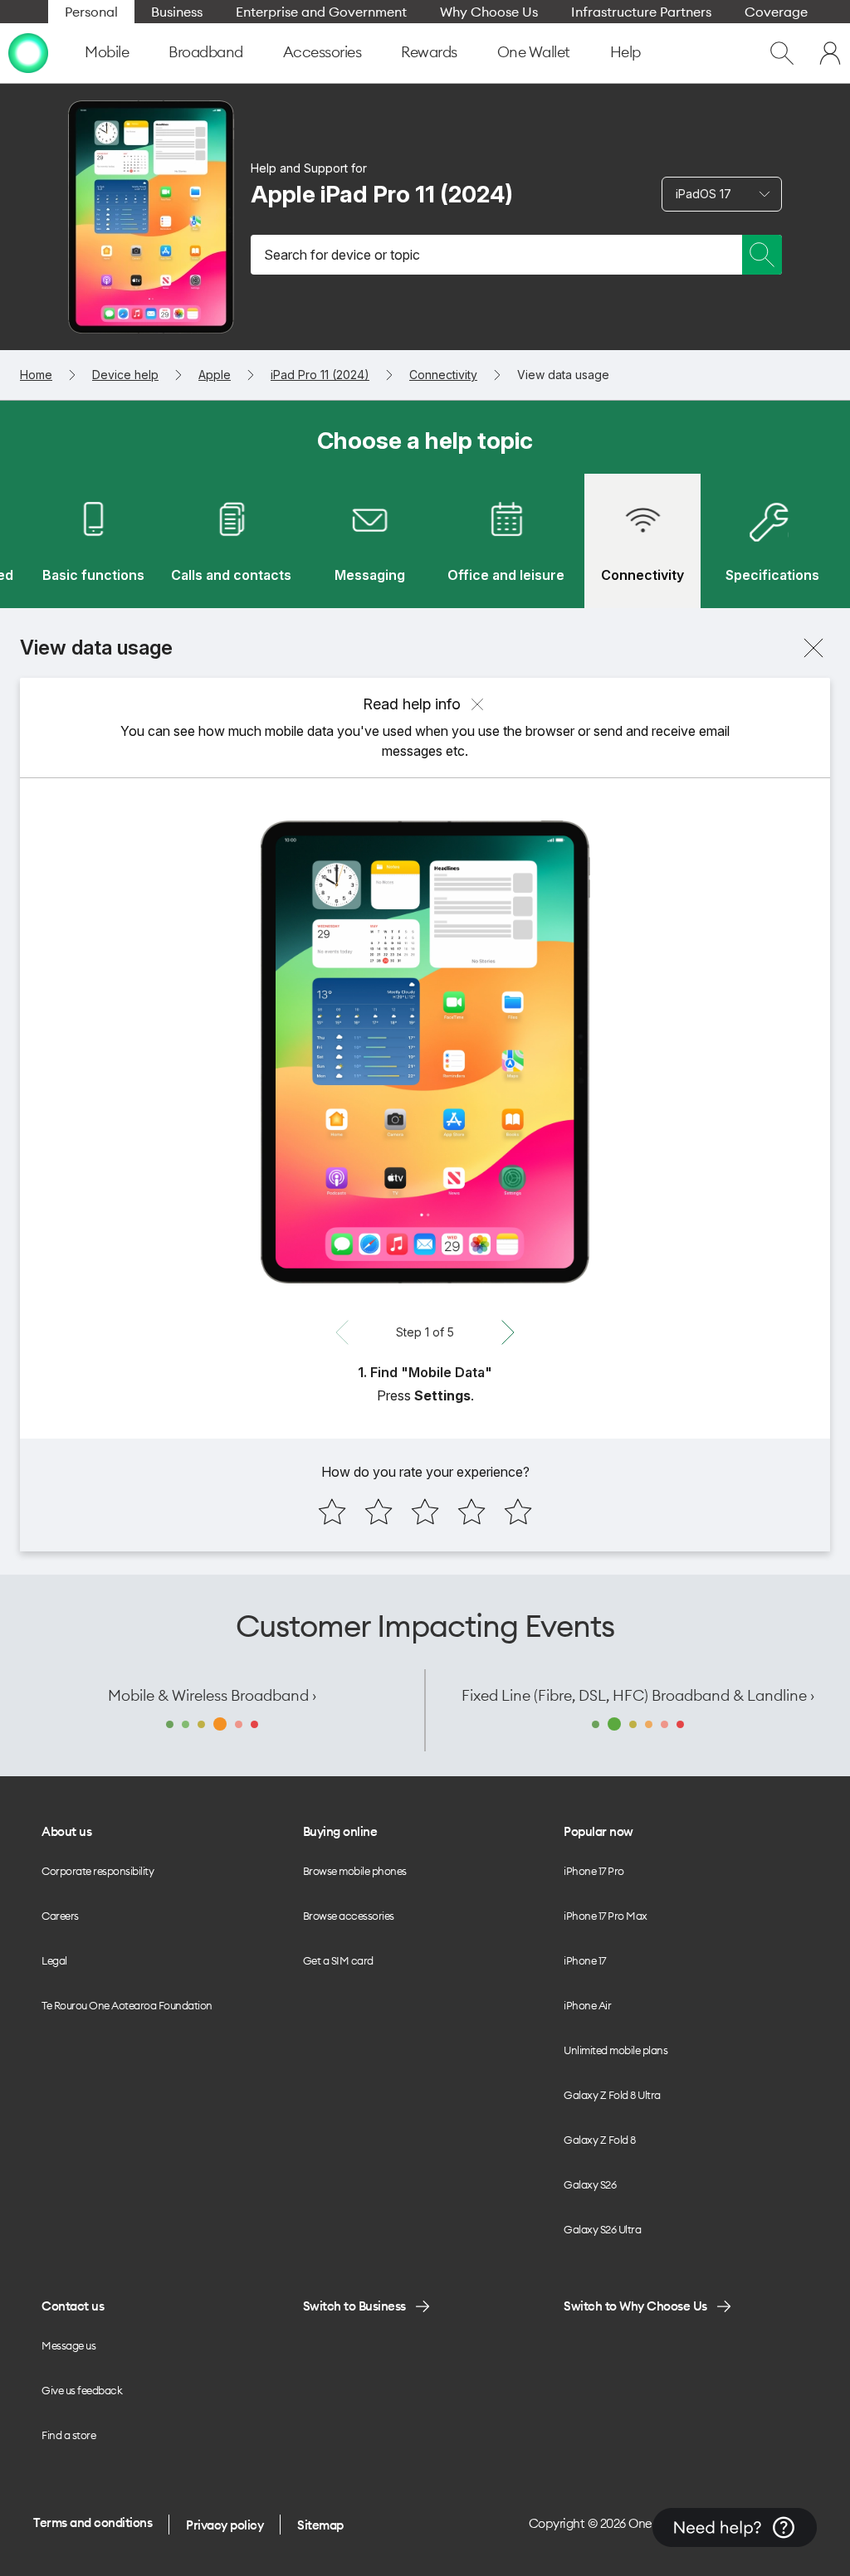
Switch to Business (354, 2306)
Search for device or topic (342, 255)
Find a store (68, 2435)
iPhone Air (587, 2005)
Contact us (73, 2306)
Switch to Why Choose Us (635, 2306)
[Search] (762, 255)
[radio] (332, 1512)
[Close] (813, 648)
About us (66, 1831)
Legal (54, 1960)
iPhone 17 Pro (594, 1871)
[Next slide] (508, 1332)
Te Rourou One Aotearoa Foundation (127, 2005)
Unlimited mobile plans (616, 2050)
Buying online (340, 1831)
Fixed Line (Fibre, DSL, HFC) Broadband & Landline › (638, 1695)
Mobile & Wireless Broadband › (212, 1695)
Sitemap (320, 2525)
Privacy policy (225, 2525)
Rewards (429, 52)
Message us (68, 2345)
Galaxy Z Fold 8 (600, 2140)
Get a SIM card (338, 1960)
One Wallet (534, 52)
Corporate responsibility (98, 1871)
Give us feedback (82, 2390)
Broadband (206, 52)
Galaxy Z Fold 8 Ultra (612, 2095)
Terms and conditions (93, 2522)
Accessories (322, 52)
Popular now (598, 1831)
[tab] (93, 541)
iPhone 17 (585, 1960)
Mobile (107, 52)
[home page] (28, 53)
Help (625, 52)
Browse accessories (349, 1916)
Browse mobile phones (355, 1871)
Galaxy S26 (590, 2184)
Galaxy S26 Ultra (602, 2229)
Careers (60, 1916)
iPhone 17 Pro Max (606, 1916)
